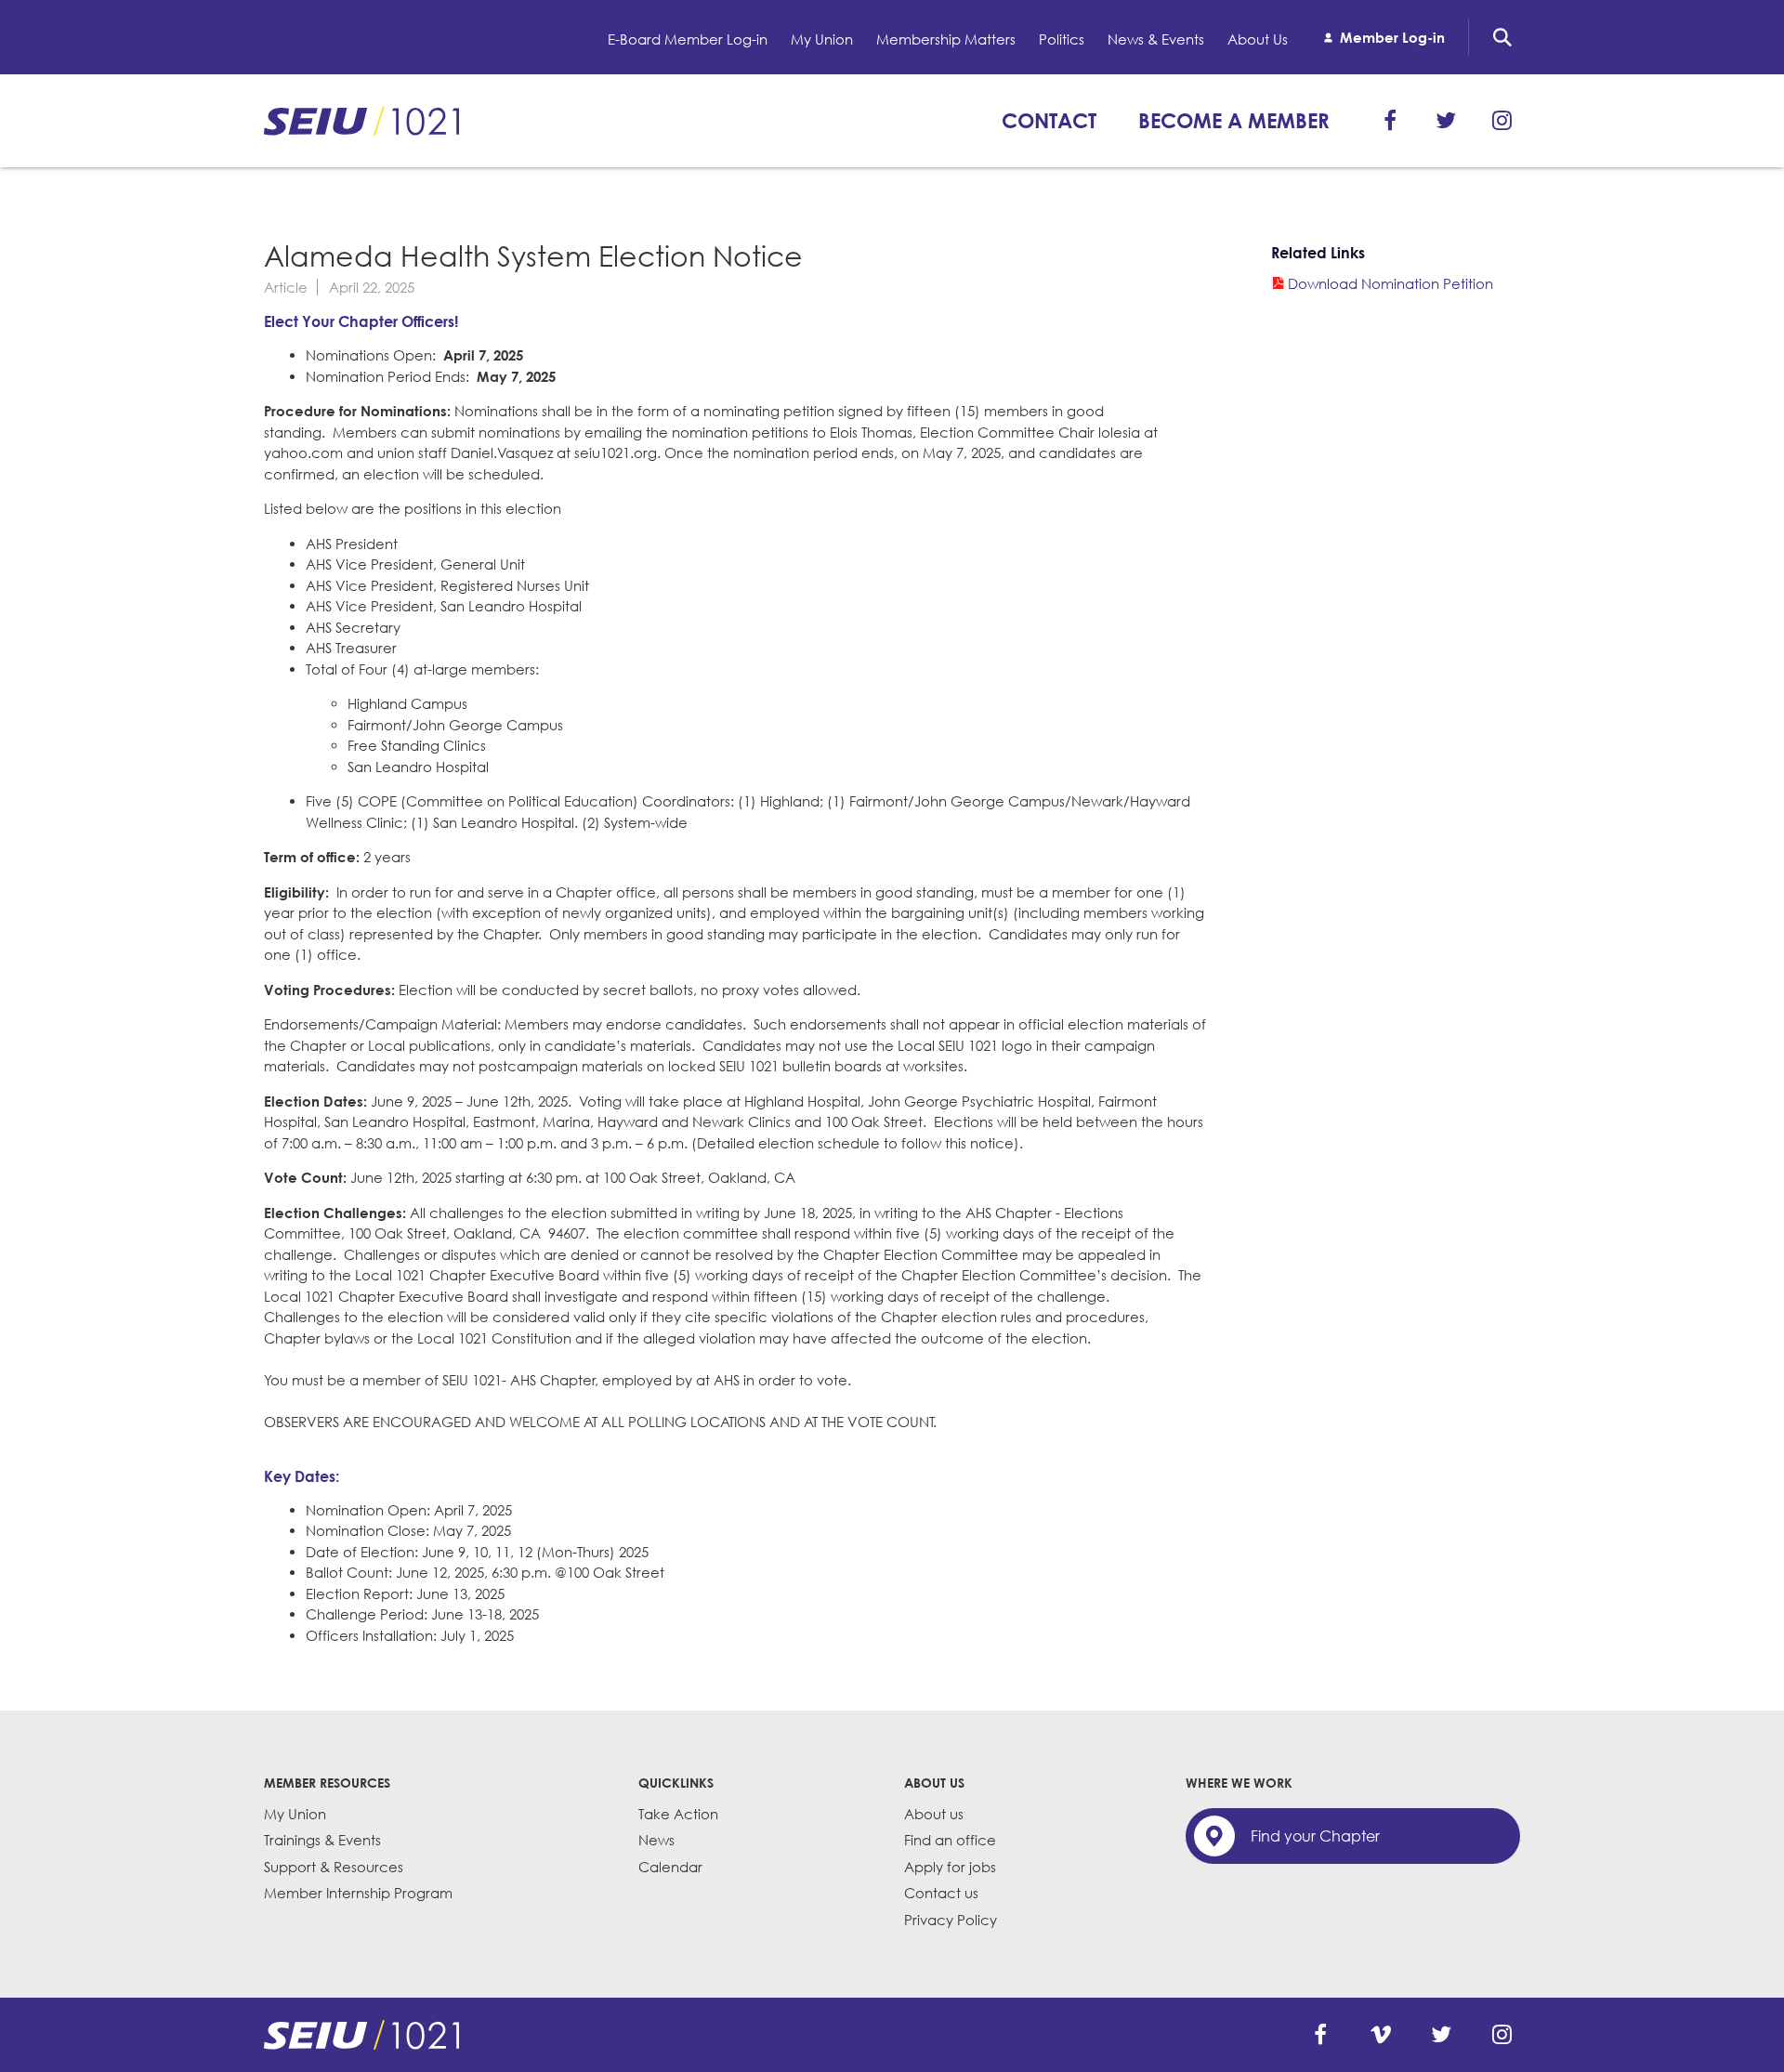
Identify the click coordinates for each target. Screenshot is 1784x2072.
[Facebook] (1390, 121)
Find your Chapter (1315, 1836)
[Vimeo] (1381, 2035)
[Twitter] (1446, 121)
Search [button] (1502, 37)
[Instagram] (1502, 121)
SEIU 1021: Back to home (361, 121)
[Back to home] (361, 2035)
